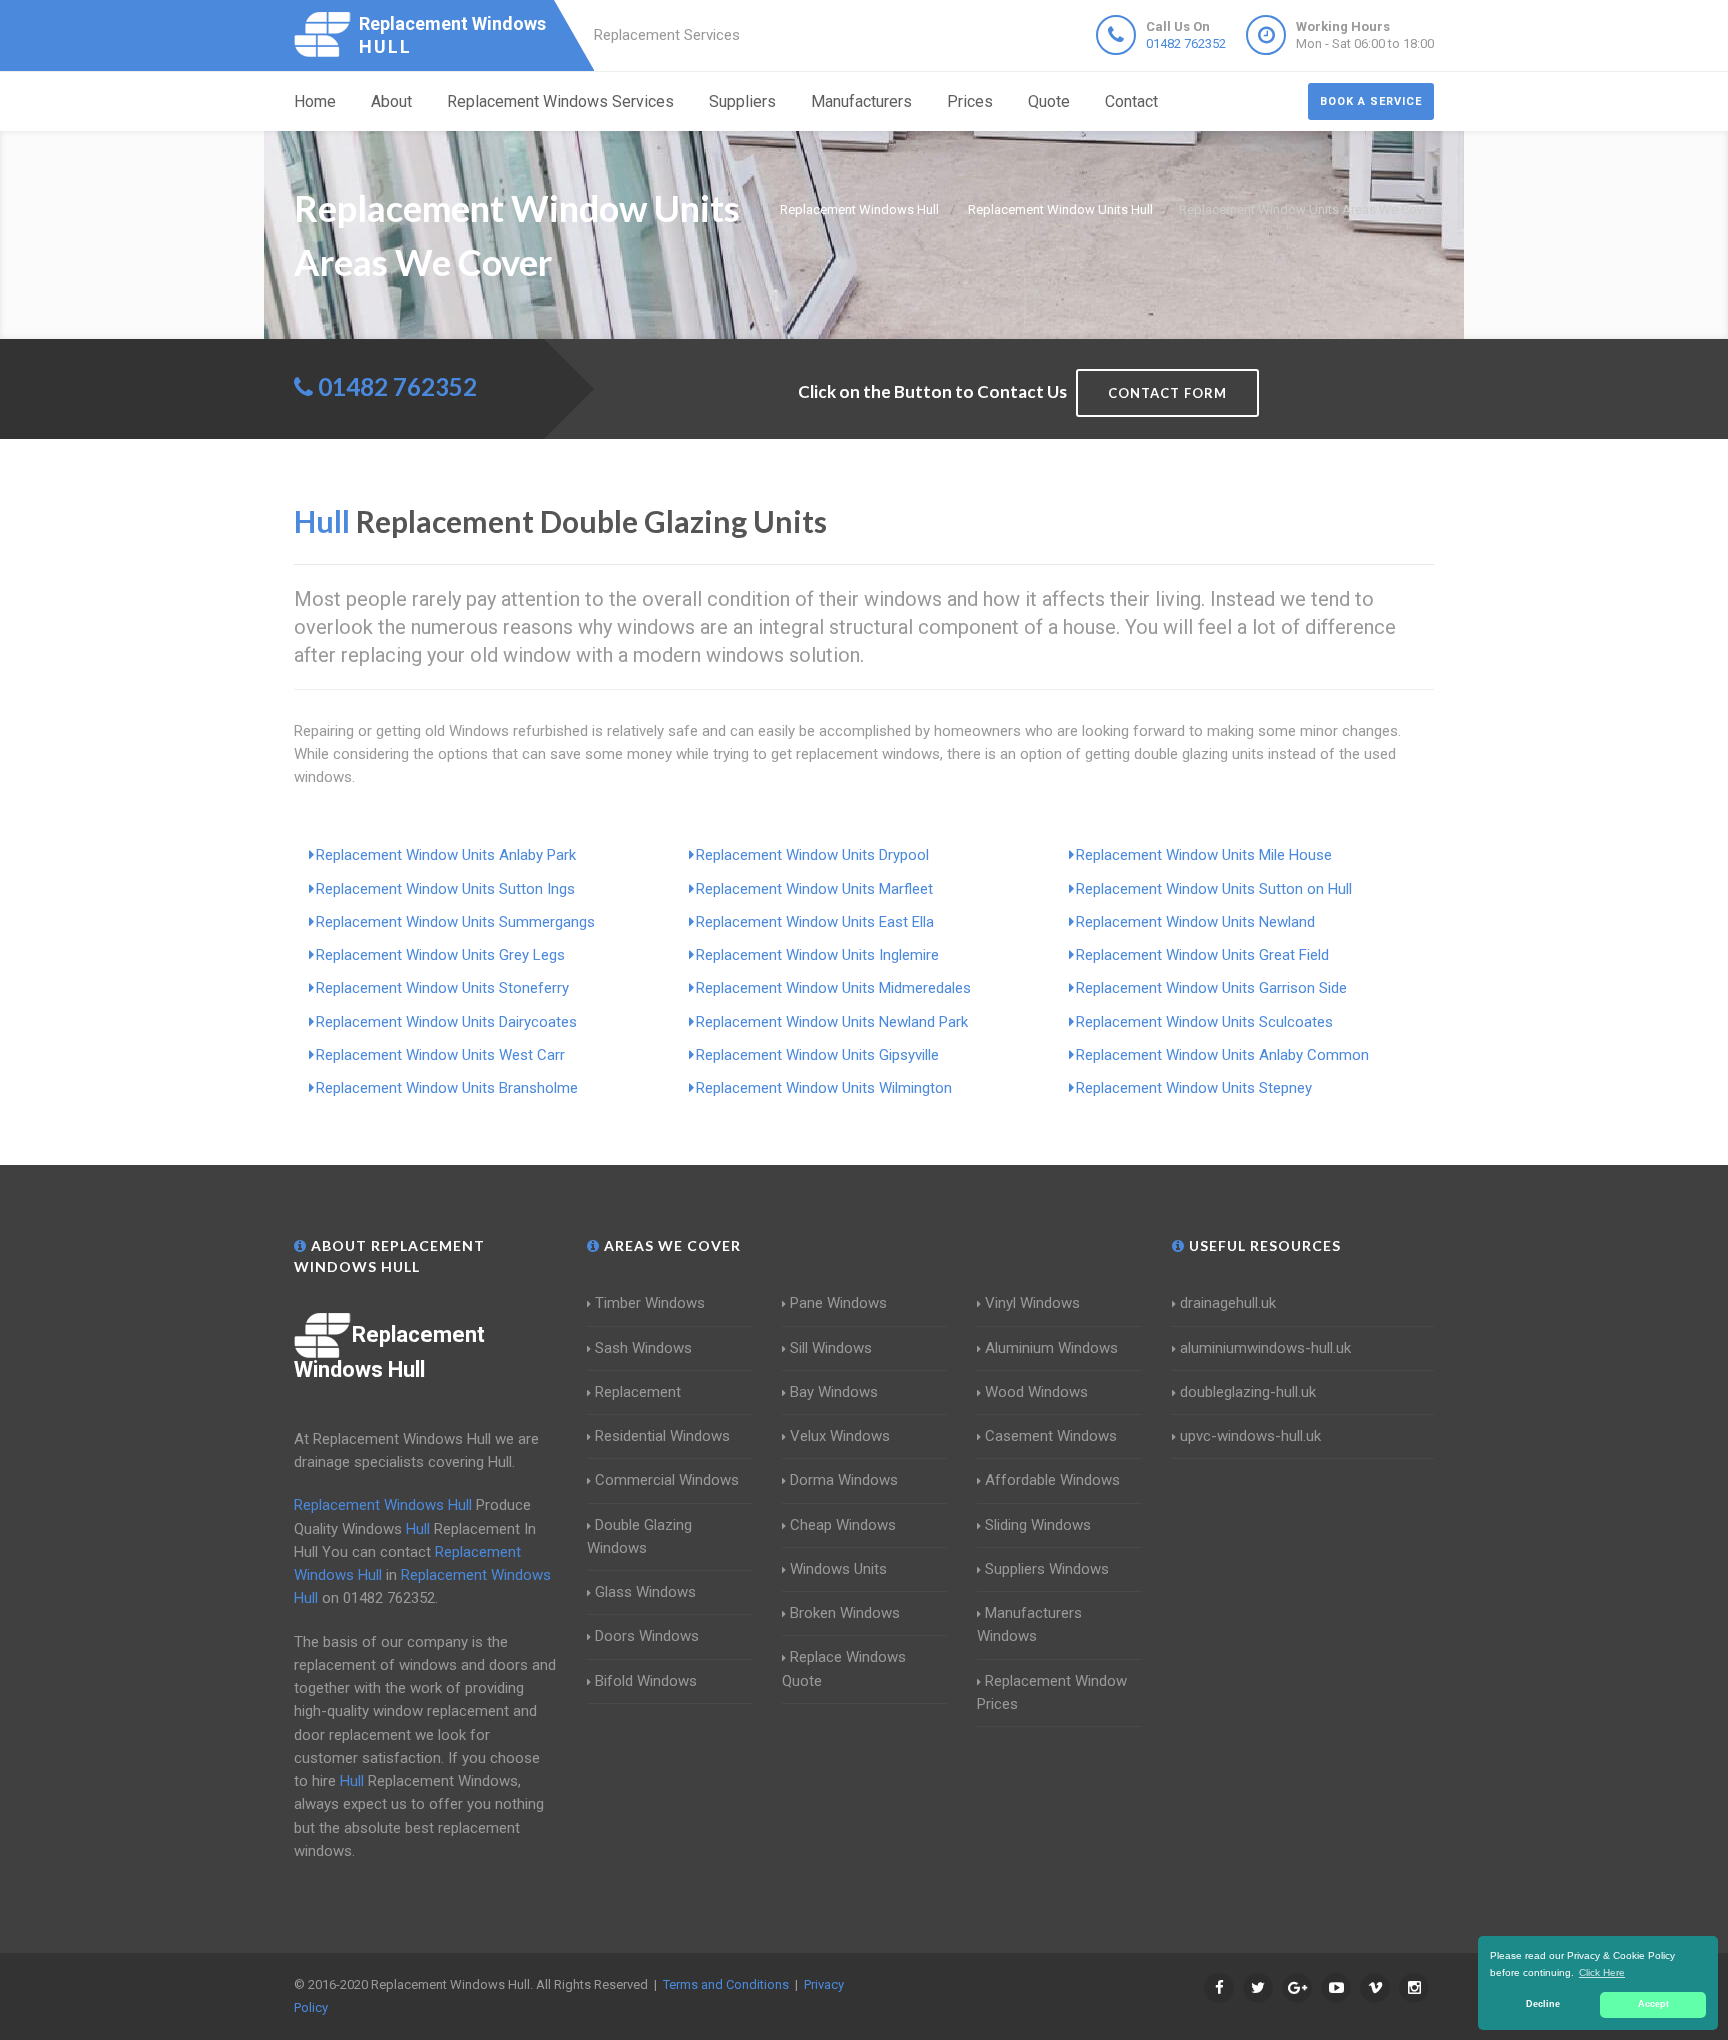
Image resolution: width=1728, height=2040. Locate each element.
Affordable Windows (1052, 1480)
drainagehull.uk (1228, 1303)
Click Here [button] (1602, 1972)
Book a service (1371, 101)
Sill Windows (831, 1348)
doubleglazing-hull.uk (1248, 1392)
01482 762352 (1186, 43)
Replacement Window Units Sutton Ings (445, 889)
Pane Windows (838, 1303)
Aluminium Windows (1051, 1348)
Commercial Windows (667, 1480)
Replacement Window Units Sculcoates (1204, 1022)
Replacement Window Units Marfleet (814, 889)
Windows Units (838, 1569)
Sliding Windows (1038, 1525)
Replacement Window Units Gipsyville (817, 1055)
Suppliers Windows (1047, 1569)
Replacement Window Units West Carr (440, 1055)
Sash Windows (643, 1348)
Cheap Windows (843, 1525)
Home (315, 101)
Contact (1131, 101)
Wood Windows (1036, 1392)
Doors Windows (647, 1636)
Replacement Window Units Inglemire (817, 955)
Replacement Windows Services (560, 101)
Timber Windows (650, 1303)
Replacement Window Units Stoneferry (442, 988)
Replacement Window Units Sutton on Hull (1214, 889)
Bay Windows (834, 1392)
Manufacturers (861, 101)
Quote (1049, 101)
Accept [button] (1653, 2004)
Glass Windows (645, 1592)
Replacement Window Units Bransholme (447, 1088)
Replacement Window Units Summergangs (455, 922)
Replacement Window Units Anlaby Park (446, 855)
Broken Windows (845, 1613)
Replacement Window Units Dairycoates (446, 1022)
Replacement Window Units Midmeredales (833, 988)
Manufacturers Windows (1029, 1624)
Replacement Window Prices (1052, 1692)
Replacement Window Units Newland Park (832, 1022)
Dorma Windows (844, 1480)
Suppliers (742, 101)
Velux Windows (840, 1436)
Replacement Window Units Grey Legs (440, 955)
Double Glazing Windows (639, 1536)
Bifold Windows (646, 1681)
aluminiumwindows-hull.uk (1265, 1348)
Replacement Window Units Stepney (1194, 1088)
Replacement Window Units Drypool (812, 855)
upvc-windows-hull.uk (1250, 1436)
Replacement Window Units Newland (1195, 922)
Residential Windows (662, 1436)
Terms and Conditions (726, 1984)
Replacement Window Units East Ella (815, 922)
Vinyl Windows (1032, 1303)
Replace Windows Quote (844, 1668)
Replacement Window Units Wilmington (824, 1088)
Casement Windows (1051, 1436)
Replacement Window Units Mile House (1204, 855)
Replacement (638, 1392)
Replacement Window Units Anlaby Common (1222, 1055)
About (391, 101)
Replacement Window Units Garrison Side (1211, 988)
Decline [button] (1543, 2004)
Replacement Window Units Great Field (1202, 955)
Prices (970, 101)
